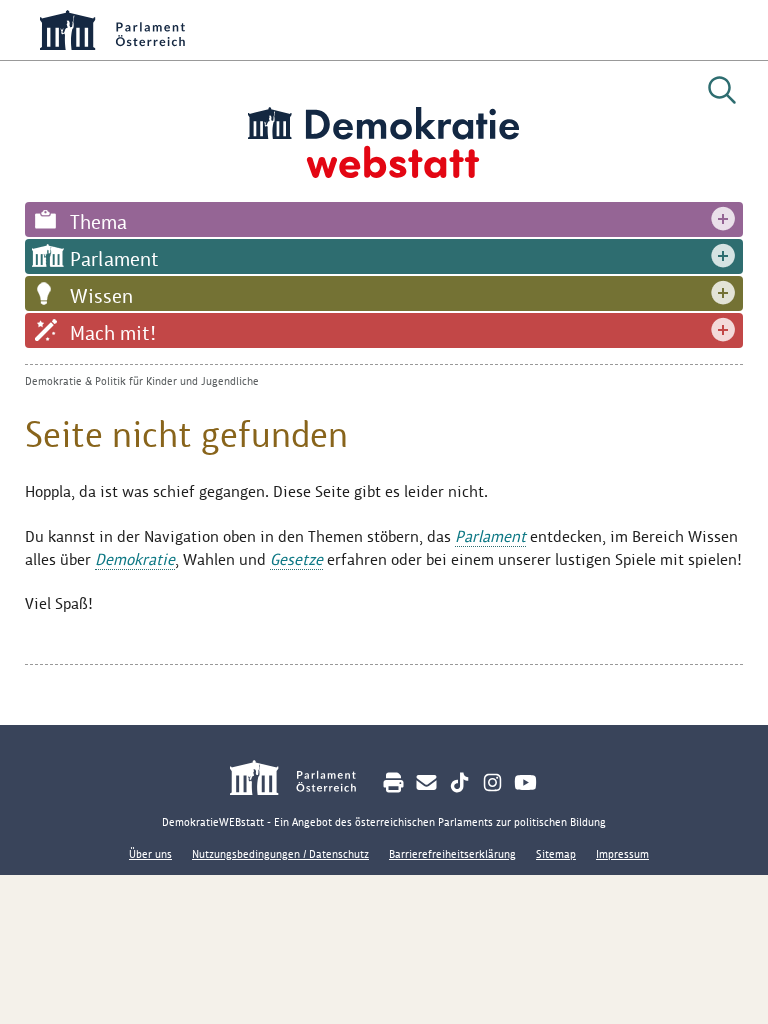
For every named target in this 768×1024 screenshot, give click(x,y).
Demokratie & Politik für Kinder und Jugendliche (142, 381)
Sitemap (556, 854)
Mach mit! (113, 333)
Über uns (150, 854)
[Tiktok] (459, 782)
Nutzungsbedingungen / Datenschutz (280, 854)
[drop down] (723, 219)
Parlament (114, 259)
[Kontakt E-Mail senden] (426, 782)
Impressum (622, 854)
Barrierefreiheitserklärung (452, 854)
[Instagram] (492, 782)
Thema (98, 222)
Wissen (101, 296)
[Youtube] (525, 782)
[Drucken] (393, 782)
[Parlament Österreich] (303, 780)
